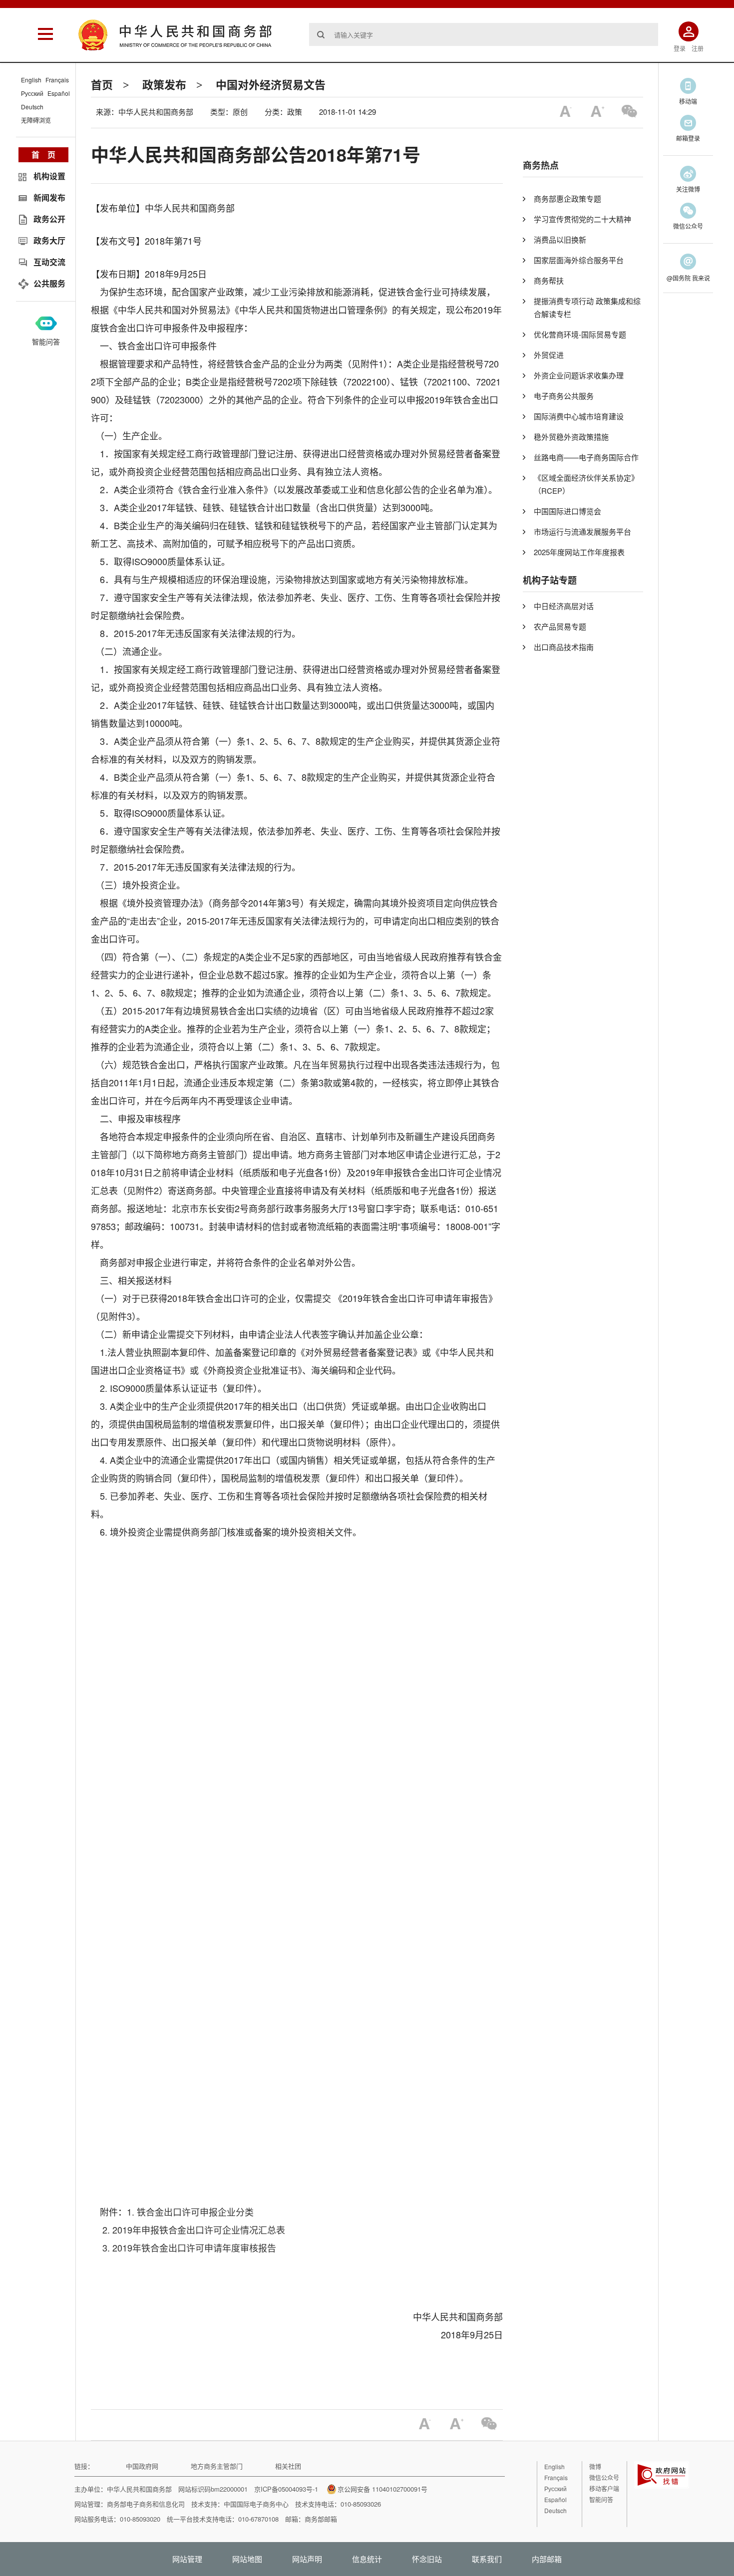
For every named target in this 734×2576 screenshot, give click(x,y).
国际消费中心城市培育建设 (579, 416)
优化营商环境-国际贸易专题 (580, 334)
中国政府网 (142, 2466)
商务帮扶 (549, 280)
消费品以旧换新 (560, 239)
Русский (32, 93)
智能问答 (46, 341)
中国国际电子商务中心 (256, 2504)
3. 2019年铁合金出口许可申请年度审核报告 (189, 2248)
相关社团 (288, 2466)
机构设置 (49, 176)
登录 (680, 48)
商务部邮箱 (321, 2519)
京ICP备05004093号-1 (286, 2489)
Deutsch (32, 107)
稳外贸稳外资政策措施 (571, 437)
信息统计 (367, 2559)
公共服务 (49, 283)
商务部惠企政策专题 (567, 198)
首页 (102, 84)
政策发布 (164, 84)
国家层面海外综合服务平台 (579, 260)
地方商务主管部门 (217, 2466)
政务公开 (49, 219)
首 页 (43, 155)
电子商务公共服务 (564, 396)
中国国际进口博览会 (567, 511)
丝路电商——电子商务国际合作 (586, 457)
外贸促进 (549, 355)
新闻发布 (49, 197)
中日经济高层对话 (564, 606)
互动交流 (49, 262)
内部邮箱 (547, 2559)
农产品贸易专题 (560, 626)
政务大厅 (49, 240)
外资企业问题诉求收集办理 (579, 375)
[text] (484, 34)
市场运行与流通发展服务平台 (582, 531)
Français (57, 80)
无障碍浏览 (36, 120)
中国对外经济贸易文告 (271, 84)
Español (59, 93)
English (31, 80)
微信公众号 (604, 2477)
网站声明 (307, 2559)
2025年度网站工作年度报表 (579, 552)
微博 (595, 2466)
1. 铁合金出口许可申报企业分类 (190, 2212)
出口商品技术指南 (564, 647)
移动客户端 (604, 2488)
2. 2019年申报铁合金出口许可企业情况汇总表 (194, 2230)
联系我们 (487, 2559)
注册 (698, 48)
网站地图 (247, 2559)
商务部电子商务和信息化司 (146, 2504)
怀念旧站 (427, 2559)
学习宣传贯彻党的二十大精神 (582, 219)
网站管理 (187, 2559)
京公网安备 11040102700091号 (382, 2489)
